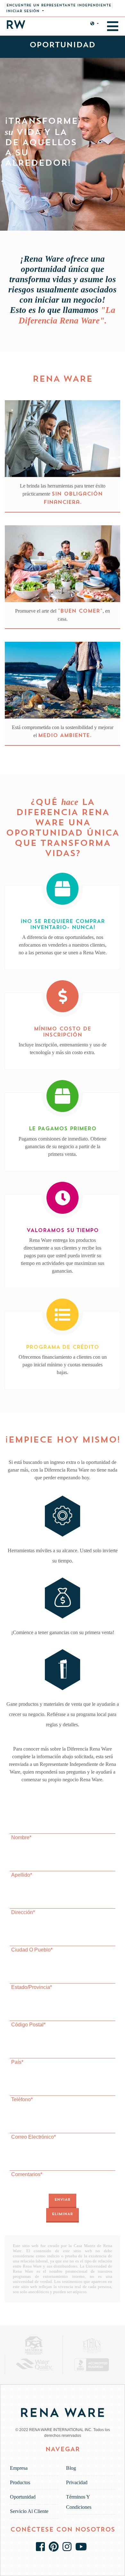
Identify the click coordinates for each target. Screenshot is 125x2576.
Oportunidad (23, 2497)
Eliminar (63, 2214)
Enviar (63, 2200)
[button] (25, 11)
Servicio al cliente (29, 2511)
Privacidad (77, 2482)
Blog (71, 2468)
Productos (20, 2482)
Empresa (19, 2468)
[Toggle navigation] (113, 26)
